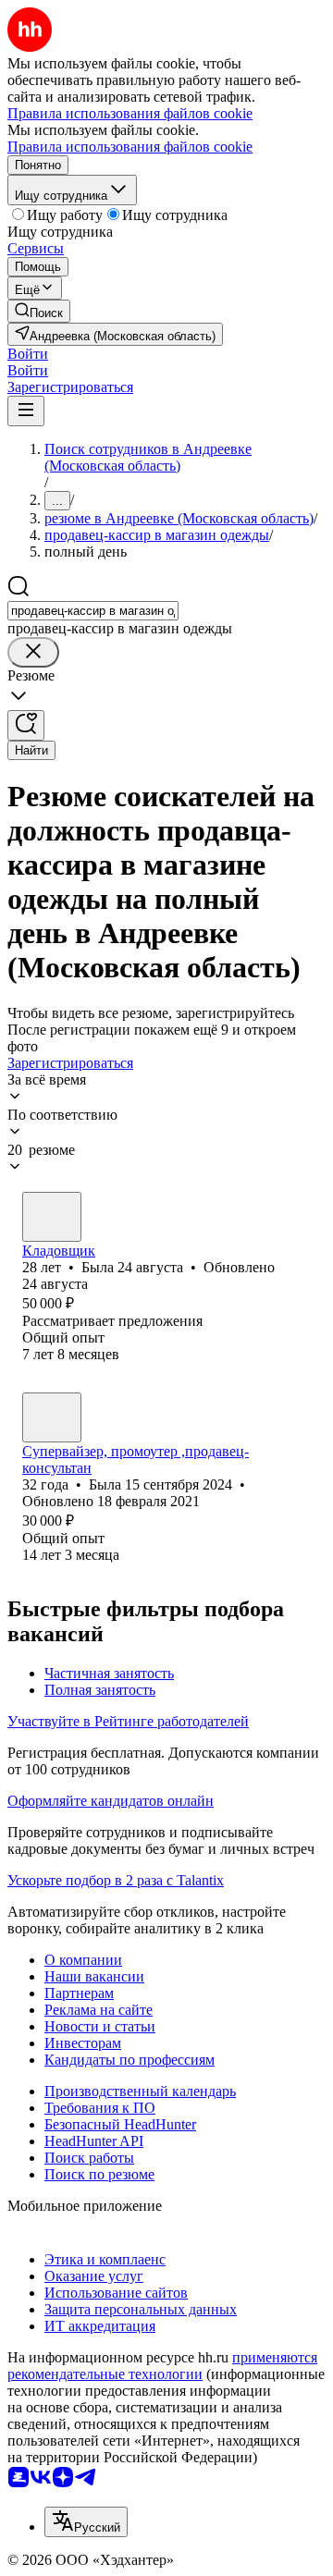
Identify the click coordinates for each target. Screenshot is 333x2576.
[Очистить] (33, 652)
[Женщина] (52, 1217)
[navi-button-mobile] (26, 411)
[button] (28, 354)
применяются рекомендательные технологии (162, 2366)
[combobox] (93, 611)
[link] (39, 311)
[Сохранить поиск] (26, 725)
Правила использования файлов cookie (130, 147)
